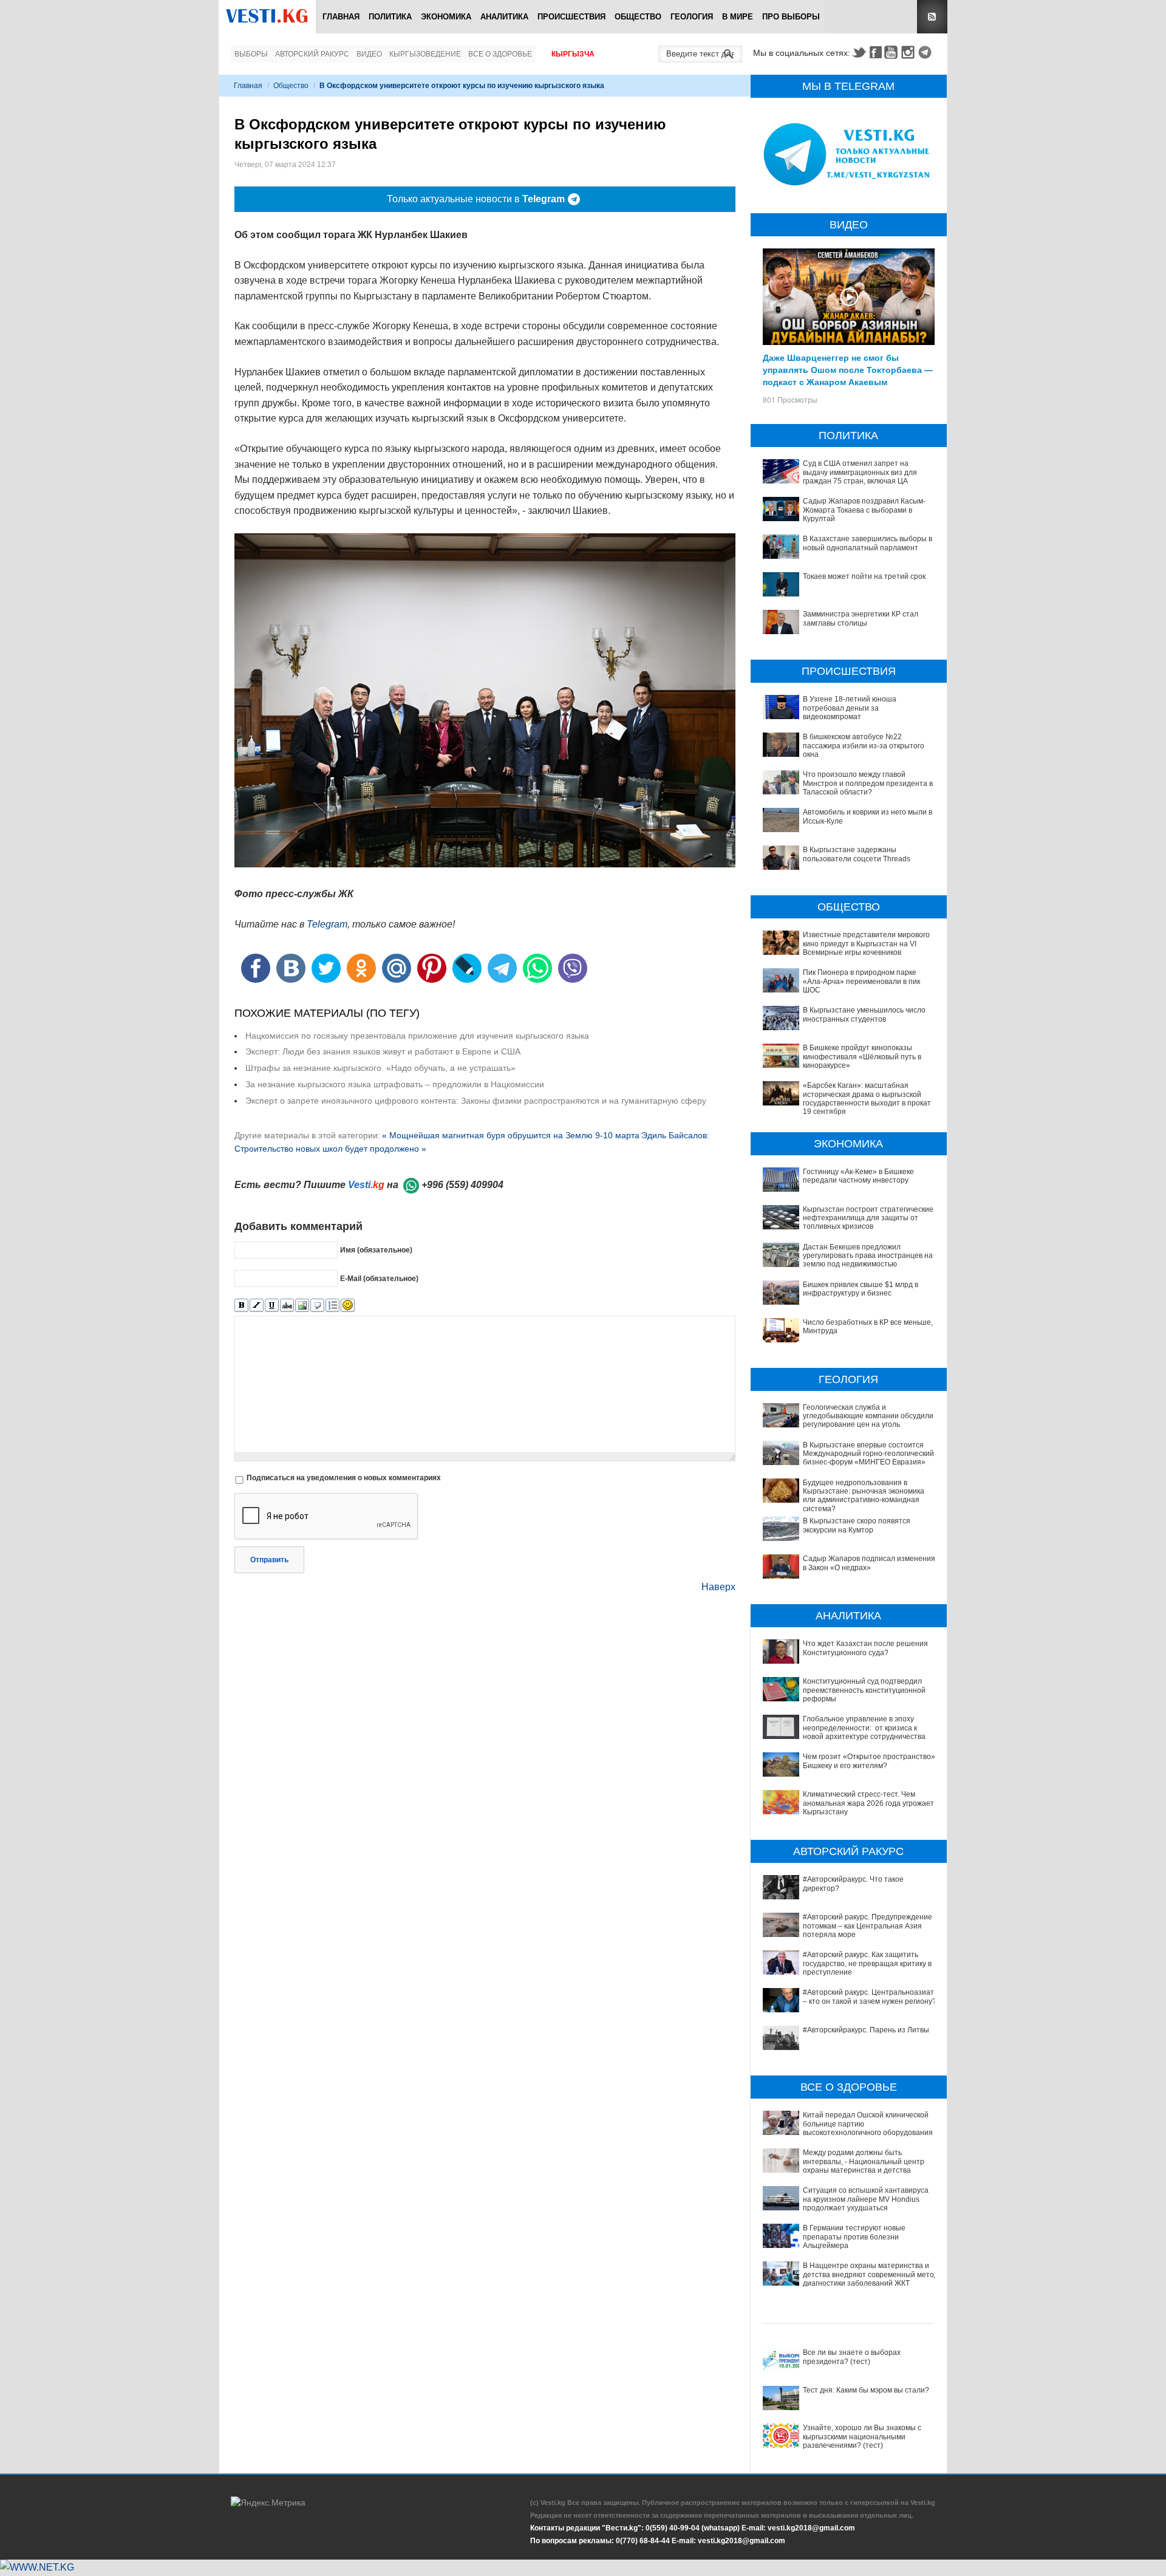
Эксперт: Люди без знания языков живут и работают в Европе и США (383, 1051)
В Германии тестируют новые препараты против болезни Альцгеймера (854, 2237)
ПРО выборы (791, 17)
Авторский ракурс (312, 54)
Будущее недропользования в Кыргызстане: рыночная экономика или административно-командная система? (864, 1496)
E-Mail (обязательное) (379, 1279)
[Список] (332, 1306)
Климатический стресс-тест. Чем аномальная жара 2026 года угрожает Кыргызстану (868, 1803)
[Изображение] (302, 1306)
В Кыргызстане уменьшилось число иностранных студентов (864, 1014)
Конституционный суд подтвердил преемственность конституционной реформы (864, 1690)
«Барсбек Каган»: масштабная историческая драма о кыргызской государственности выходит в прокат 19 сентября (867, 1098)
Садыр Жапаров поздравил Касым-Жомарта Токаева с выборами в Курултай (864, 510)
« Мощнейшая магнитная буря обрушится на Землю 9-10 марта (511, 1135)
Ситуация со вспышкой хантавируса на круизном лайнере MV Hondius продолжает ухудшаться (866, 2199)
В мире (738, 17)
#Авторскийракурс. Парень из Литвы (866, 2030)
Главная (341, 17)
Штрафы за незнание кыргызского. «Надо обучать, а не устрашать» (380, 1068)
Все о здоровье (500, 54)
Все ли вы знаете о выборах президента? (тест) (852, 2357)
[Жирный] (241, 1306)
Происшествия (571, 17)
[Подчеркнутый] (272, 1306)
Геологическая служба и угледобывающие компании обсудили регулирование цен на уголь (868, 1416)
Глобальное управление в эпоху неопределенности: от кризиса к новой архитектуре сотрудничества (864, 1728)
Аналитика (504, 17)
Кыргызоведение (425, 54)
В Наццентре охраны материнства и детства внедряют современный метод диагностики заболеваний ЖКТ (871, 2274)
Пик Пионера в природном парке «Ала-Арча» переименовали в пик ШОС (861, 981)
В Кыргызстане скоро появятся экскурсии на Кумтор (857, 1525)
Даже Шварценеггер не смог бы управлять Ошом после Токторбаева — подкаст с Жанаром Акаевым (848, 369)
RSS (932, 17)
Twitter (859, 52)
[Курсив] (257, 1306)
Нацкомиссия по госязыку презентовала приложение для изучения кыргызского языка (417, 1036)
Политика (390, 17)
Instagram (910, 52)
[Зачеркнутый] (287, 1306)
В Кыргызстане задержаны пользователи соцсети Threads (857, 854)
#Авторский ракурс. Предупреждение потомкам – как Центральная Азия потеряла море (868, 1926)
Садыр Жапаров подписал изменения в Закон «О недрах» (869, 1563)
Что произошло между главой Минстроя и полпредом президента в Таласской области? (868, 783)
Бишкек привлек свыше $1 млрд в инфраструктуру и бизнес (861, 1289)
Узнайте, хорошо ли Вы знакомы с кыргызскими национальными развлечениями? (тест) (862, 2437)
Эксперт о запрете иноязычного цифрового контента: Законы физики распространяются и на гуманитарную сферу (476, 1101)
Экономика (446, 17)
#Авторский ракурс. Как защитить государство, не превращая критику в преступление (867, 1963)
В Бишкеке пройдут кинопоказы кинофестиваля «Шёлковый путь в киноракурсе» (862, 1057)
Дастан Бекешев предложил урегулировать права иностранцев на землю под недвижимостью (868, 1256)
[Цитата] (317, 1306)
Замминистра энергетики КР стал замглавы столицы (861, 618)
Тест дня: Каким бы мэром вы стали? (866, 2390)
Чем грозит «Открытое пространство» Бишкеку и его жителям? (869, 1761)
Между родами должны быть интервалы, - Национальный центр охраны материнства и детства (864, 2161)
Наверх (718, 1587)
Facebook (876, 52)
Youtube (893, 52)
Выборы (251, 54)
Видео (369, 54)
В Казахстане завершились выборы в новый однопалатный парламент (868, 543)
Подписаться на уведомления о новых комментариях (344, 1478)
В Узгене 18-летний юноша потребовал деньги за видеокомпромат (850, 708)
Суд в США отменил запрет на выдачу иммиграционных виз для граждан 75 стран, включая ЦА (860, 472)
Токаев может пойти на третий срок (864, 576)
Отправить (269, 1560)
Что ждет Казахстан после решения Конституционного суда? (865, 1648)
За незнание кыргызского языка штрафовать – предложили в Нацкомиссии (395, 1084)
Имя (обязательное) (376, 1250)
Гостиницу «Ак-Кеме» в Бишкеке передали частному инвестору (858, 1176)
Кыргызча (573, 54)
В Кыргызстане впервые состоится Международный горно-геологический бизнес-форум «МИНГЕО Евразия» (868, 1454)
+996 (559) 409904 (462, 1185)
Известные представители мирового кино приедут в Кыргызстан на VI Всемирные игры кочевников (866, 944)
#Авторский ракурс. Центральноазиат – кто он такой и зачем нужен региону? (870, 1997)
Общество (638, 17)
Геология (692, 17)
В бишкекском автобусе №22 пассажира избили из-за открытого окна (864, 746)
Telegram (927, 52)
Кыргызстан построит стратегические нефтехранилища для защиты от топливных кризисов (868, 1218)
